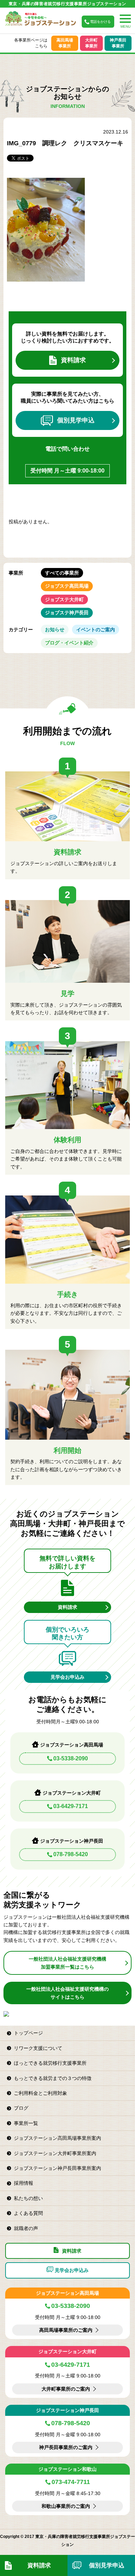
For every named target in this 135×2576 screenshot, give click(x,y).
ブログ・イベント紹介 (69, 643)
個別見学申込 (76, 420)
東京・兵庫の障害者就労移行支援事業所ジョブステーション (67, 4)
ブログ (21, 2108)
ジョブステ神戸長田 (67, 613)
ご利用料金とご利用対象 (40, 2093)
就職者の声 (26, 2228)
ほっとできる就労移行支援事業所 (50, 2063)
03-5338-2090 (71, 1758)
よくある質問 (28, 2213)
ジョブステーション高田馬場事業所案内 (57, 2138)
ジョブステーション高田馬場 (67, 2293)
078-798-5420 (71, 1854)
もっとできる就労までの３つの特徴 (53, 2078)
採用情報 (24, 2183)
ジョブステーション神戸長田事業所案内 (57, 2168)
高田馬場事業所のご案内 (66, 2330)
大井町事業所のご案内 (66, 2389)
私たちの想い (28, 2198)
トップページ (28, 2033)
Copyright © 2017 (18, 2537)
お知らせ (55, 630)
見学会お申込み (67, 1677)
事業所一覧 (26, 2123)
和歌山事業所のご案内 (66, 2506)
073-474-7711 (71, 2482)
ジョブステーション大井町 (67, 2352)
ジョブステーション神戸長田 (67, 2410)
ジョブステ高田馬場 (67, 586)
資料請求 (73, 360)
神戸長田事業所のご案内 (66, 2447)
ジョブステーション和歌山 (67, 2469)
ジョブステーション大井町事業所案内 (55, 2153)
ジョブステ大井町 (64, 599)
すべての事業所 (62, 573)
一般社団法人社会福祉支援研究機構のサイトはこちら (67, 1993)
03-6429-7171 (71, 1806)
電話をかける (100, 22)
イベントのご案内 (96, 630)
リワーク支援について (38, 2048)
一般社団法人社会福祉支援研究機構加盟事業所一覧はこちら (67, 1963)
